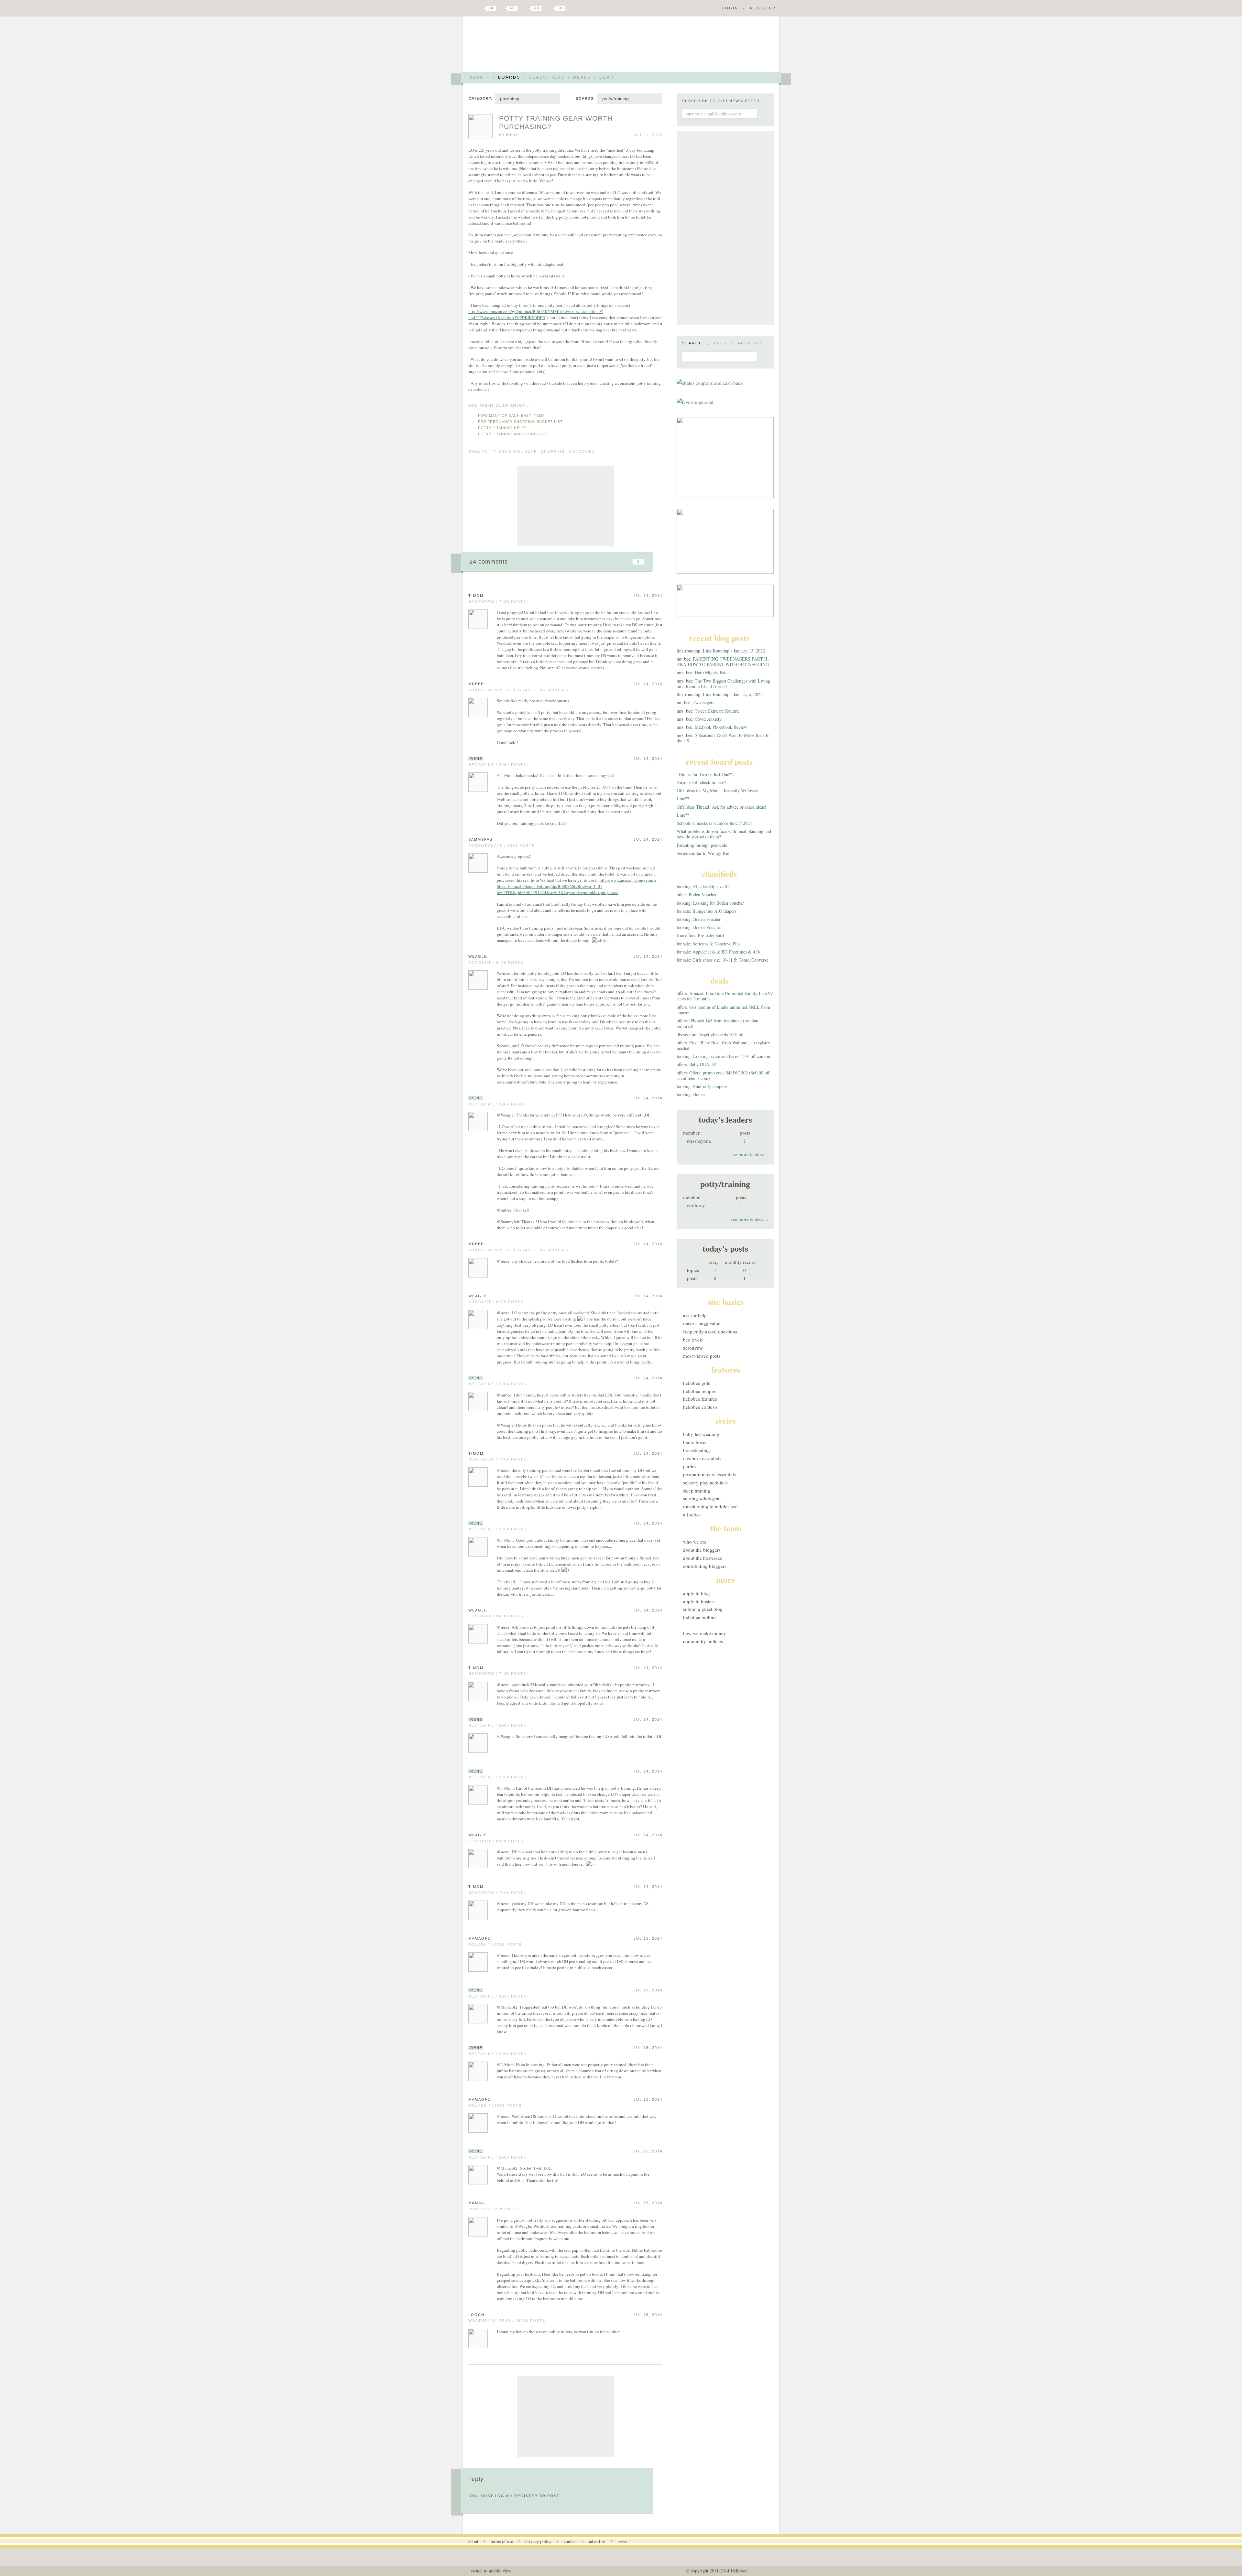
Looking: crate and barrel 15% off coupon (732, 1056)
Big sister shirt (711, 935)
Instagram (549, 8)
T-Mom (476, 596)
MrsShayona (699, 1141)
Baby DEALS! (703, 1064)
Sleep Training (697, 1491)
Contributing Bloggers (705, 1566)
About (473, 2541)
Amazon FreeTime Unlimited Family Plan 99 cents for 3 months (725, 996)
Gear (607, 77)
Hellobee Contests (700, 1407)
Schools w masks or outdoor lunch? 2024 (714, 823)
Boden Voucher (703, 895)
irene (512, 135)
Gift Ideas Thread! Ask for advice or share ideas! (721, 807)
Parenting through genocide (702, 845)
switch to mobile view (491, 2571)
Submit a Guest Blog (703, 1609)
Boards (509, 77)
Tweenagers (703, 702)
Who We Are (695, 1542)
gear (531, 451)
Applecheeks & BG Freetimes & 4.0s (726, 952)
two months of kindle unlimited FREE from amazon (723, 1010)
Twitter (480, 8)
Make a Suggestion (702, 1323)
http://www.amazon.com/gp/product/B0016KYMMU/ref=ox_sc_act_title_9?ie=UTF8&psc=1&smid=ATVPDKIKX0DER (536, 314)
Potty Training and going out (513, 434)
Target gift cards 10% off (721, 1035)
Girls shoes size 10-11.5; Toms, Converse (730, 960)
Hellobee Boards (526, 46)
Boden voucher (707, 919)
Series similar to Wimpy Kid (703, 853)
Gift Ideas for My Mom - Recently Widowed (718, 790)
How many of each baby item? (511, 415)
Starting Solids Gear (702, 1498)
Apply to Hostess (699, 1601)
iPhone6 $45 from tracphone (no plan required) (717, 1023)
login (502, 2496)
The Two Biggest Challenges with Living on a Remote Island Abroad (723, 684)
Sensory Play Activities (705, 1482)
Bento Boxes (695, 1442)
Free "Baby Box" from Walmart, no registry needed (723, 1045)
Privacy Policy (538, 2541)
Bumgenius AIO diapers (714, 911)
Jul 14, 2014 (648, 596)
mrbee (476, 684)
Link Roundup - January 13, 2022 (734, 651)
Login (730, 8)
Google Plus (470, 9)
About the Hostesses (703, 1558)
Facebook (503, 8)
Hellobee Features (700, 1399)
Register (763, 8)
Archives (751, 343)
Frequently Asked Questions (710, 1331)
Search (692, 343)
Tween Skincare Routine (717, 711)
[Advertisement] (565, 506)
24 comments (489, 562)
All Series (692, 1514)
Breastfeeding (697, 1450)
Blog (477, 77)
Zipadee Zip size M (711, 886)
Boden (699, 1094)
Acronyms (693, 1348)
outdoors (582, 451)
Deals (582, 77)
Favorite (627, 562)
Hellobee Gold (697, 1383)
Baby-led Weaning (701, 1434)
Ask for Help (695, 1315)
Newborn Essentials (702, 1458)
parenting (510, 99)
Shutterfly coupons (710, 1086)
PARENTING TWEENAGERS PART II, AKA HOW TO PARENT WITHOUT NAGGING (723, 662)
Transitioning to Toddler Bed (710, 1506)
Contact (570, 2541)
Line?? (683, 798)
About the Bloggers (702, 1550)
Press (622, 2541)
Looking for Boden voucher (719, 903)
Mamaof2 (479, 1938)
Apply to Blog (697, 1593)
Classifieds (547, 77)
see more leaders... (749, 1154)
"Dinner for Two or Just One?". (705, 774)
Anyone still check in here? (701, 782)
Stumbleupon (586, 562)
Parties (690, 1466)
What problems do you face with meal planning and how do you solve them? (724, 834)
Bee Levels (693, 1340)
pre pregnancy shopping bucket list (520, 422)
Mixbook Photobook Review (721, 727)
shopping (553, 451)
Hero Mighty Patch (712, 672)
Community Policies (703, 1641)
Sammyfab (480, 839)
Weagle (478, 956)
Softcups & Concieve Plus (716, 944)
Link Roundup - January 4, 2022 (733, 694)
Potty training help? (502, 428)
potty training (501, 451)
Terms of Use (502, 2541)
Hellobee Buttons (700, 1617)
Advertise (597, 2541)
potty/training (616, 99)
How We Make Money (705, 1633)
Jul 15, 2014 (648, 1938)
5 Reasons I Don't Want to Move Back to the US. (723, 738)
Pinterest (525, 8)
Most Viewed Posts (702, 1356)
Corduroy (696, 1205)
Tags (720, 343)
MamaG (477, 2203)
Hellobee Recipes (699, 1391)
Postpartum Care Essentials (709, 1474)
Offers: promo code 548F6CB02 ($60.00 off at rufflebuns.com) (723, 1075)
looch (476, 2315)
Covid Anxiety (708, 719)
